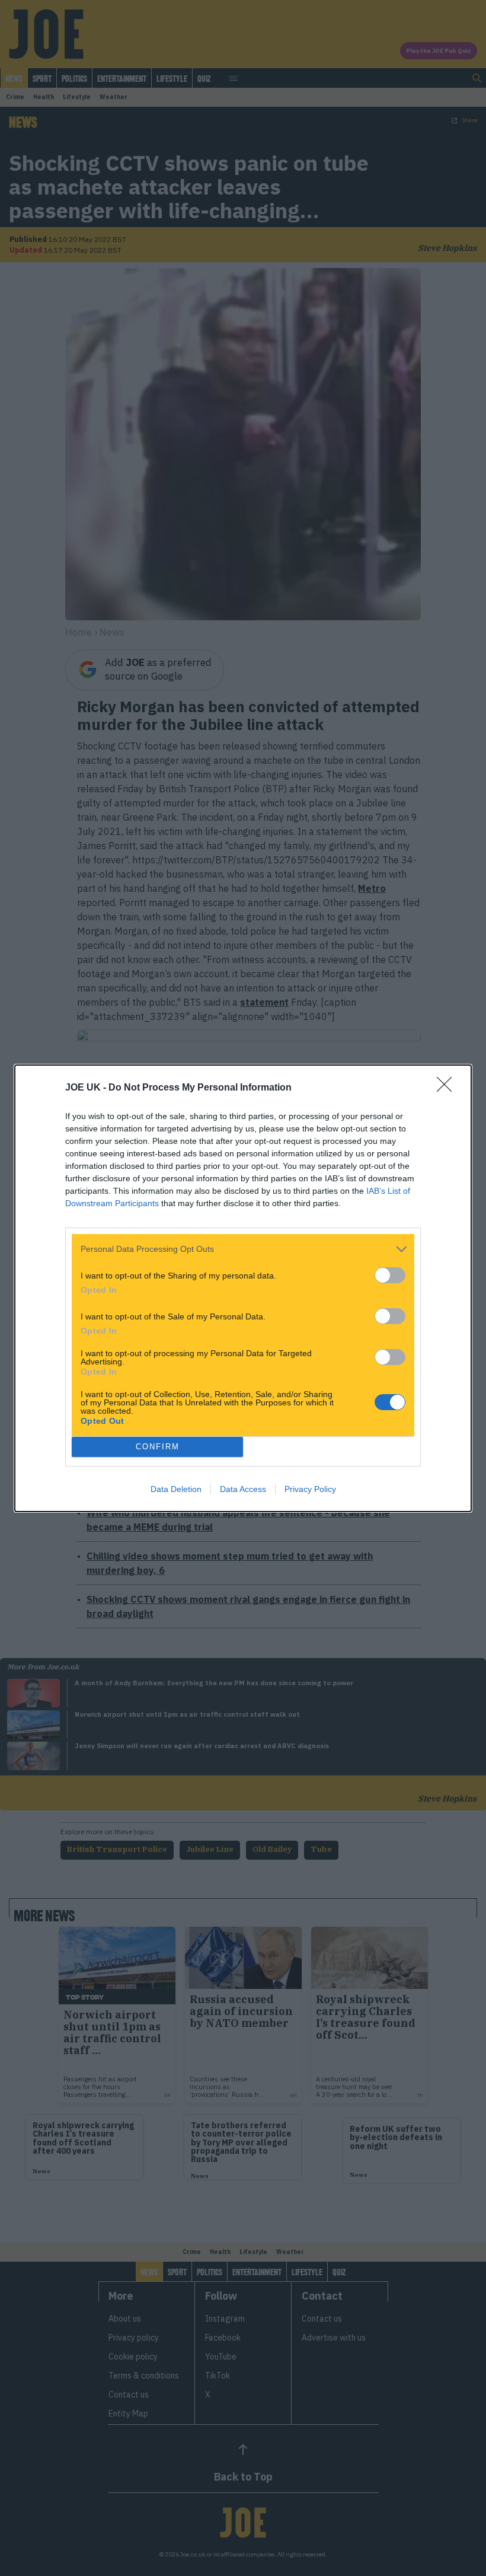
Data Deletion (176, 1489)
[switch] (390, 1275)
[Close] (448, 1088)
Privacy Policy (310, 1489)
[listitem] (243, 1249)
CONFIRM (158, 1447)
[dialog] (243, 1288)
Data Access (243, 1489)
